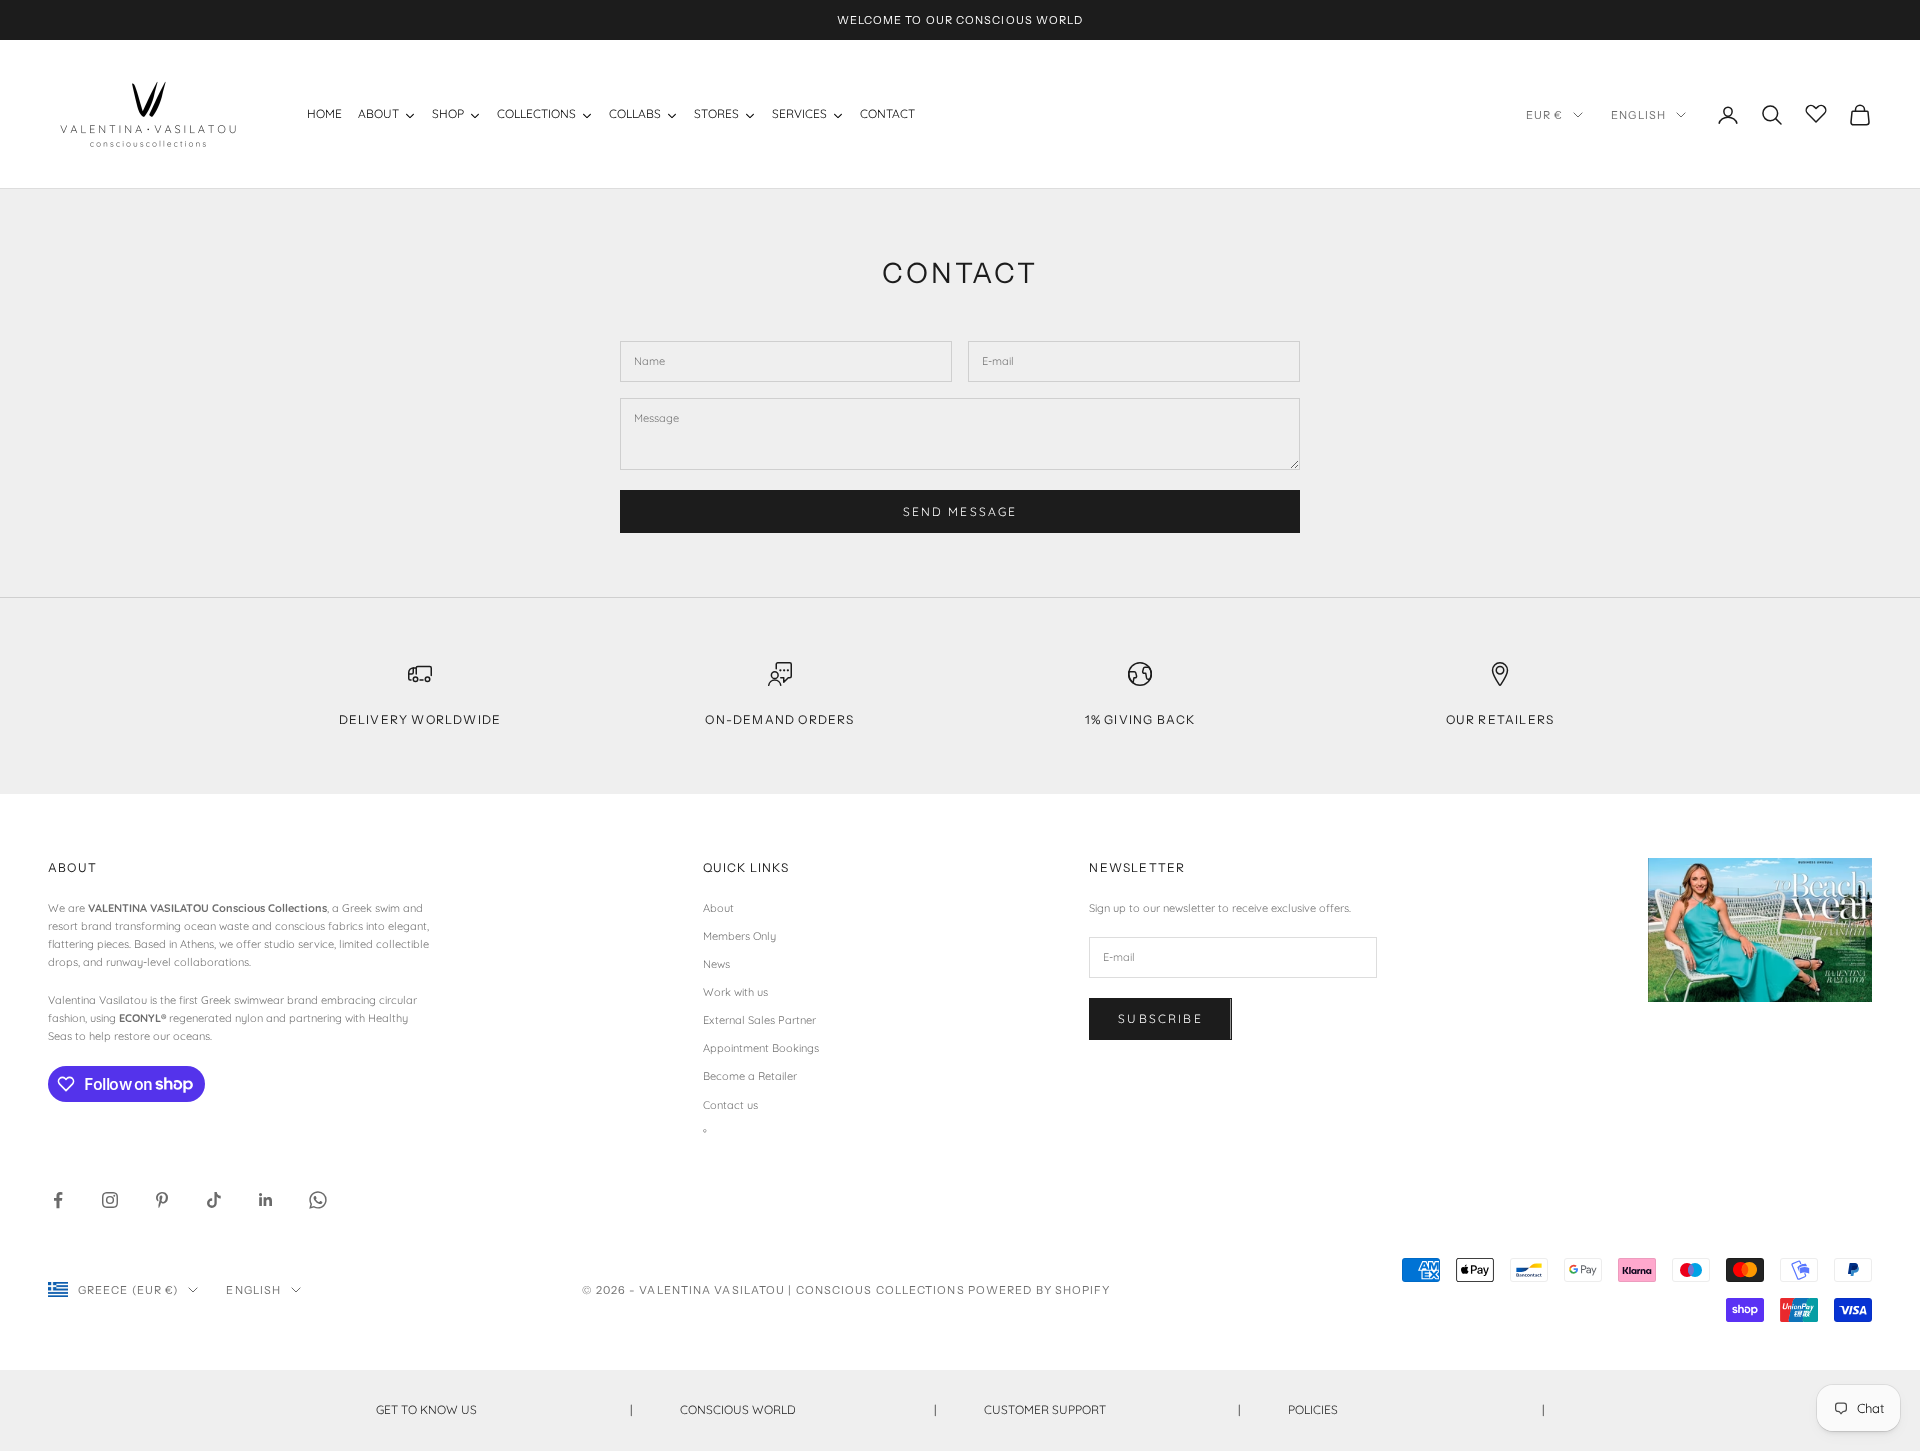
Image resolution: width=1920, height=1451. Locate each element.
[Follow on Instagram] (110, 1200)
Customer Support (1112, 1409)
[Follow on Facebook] (58, 1200)
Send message (960, 511)
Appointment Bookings (761, 1048)
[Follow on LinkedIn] (266, 1200)
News (716, 964)
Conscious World (808, 1409)
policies (1416, 1409)
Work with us (735, 992)
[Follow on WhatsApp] (318, 1200)
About (718, 908)
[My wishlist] (1816, 112)
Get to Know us (504, 1409)
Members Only (739, 936)
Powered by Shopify (1039, 1290)
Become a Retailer (750, 1076)
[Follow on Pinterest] (162, 1200)
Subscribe (1160, 1018)
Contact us (730, 1105)
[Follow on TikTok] (214, 1200)
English (1638, 115)
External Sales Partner (759, 1020)
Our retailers (1500, 719)
